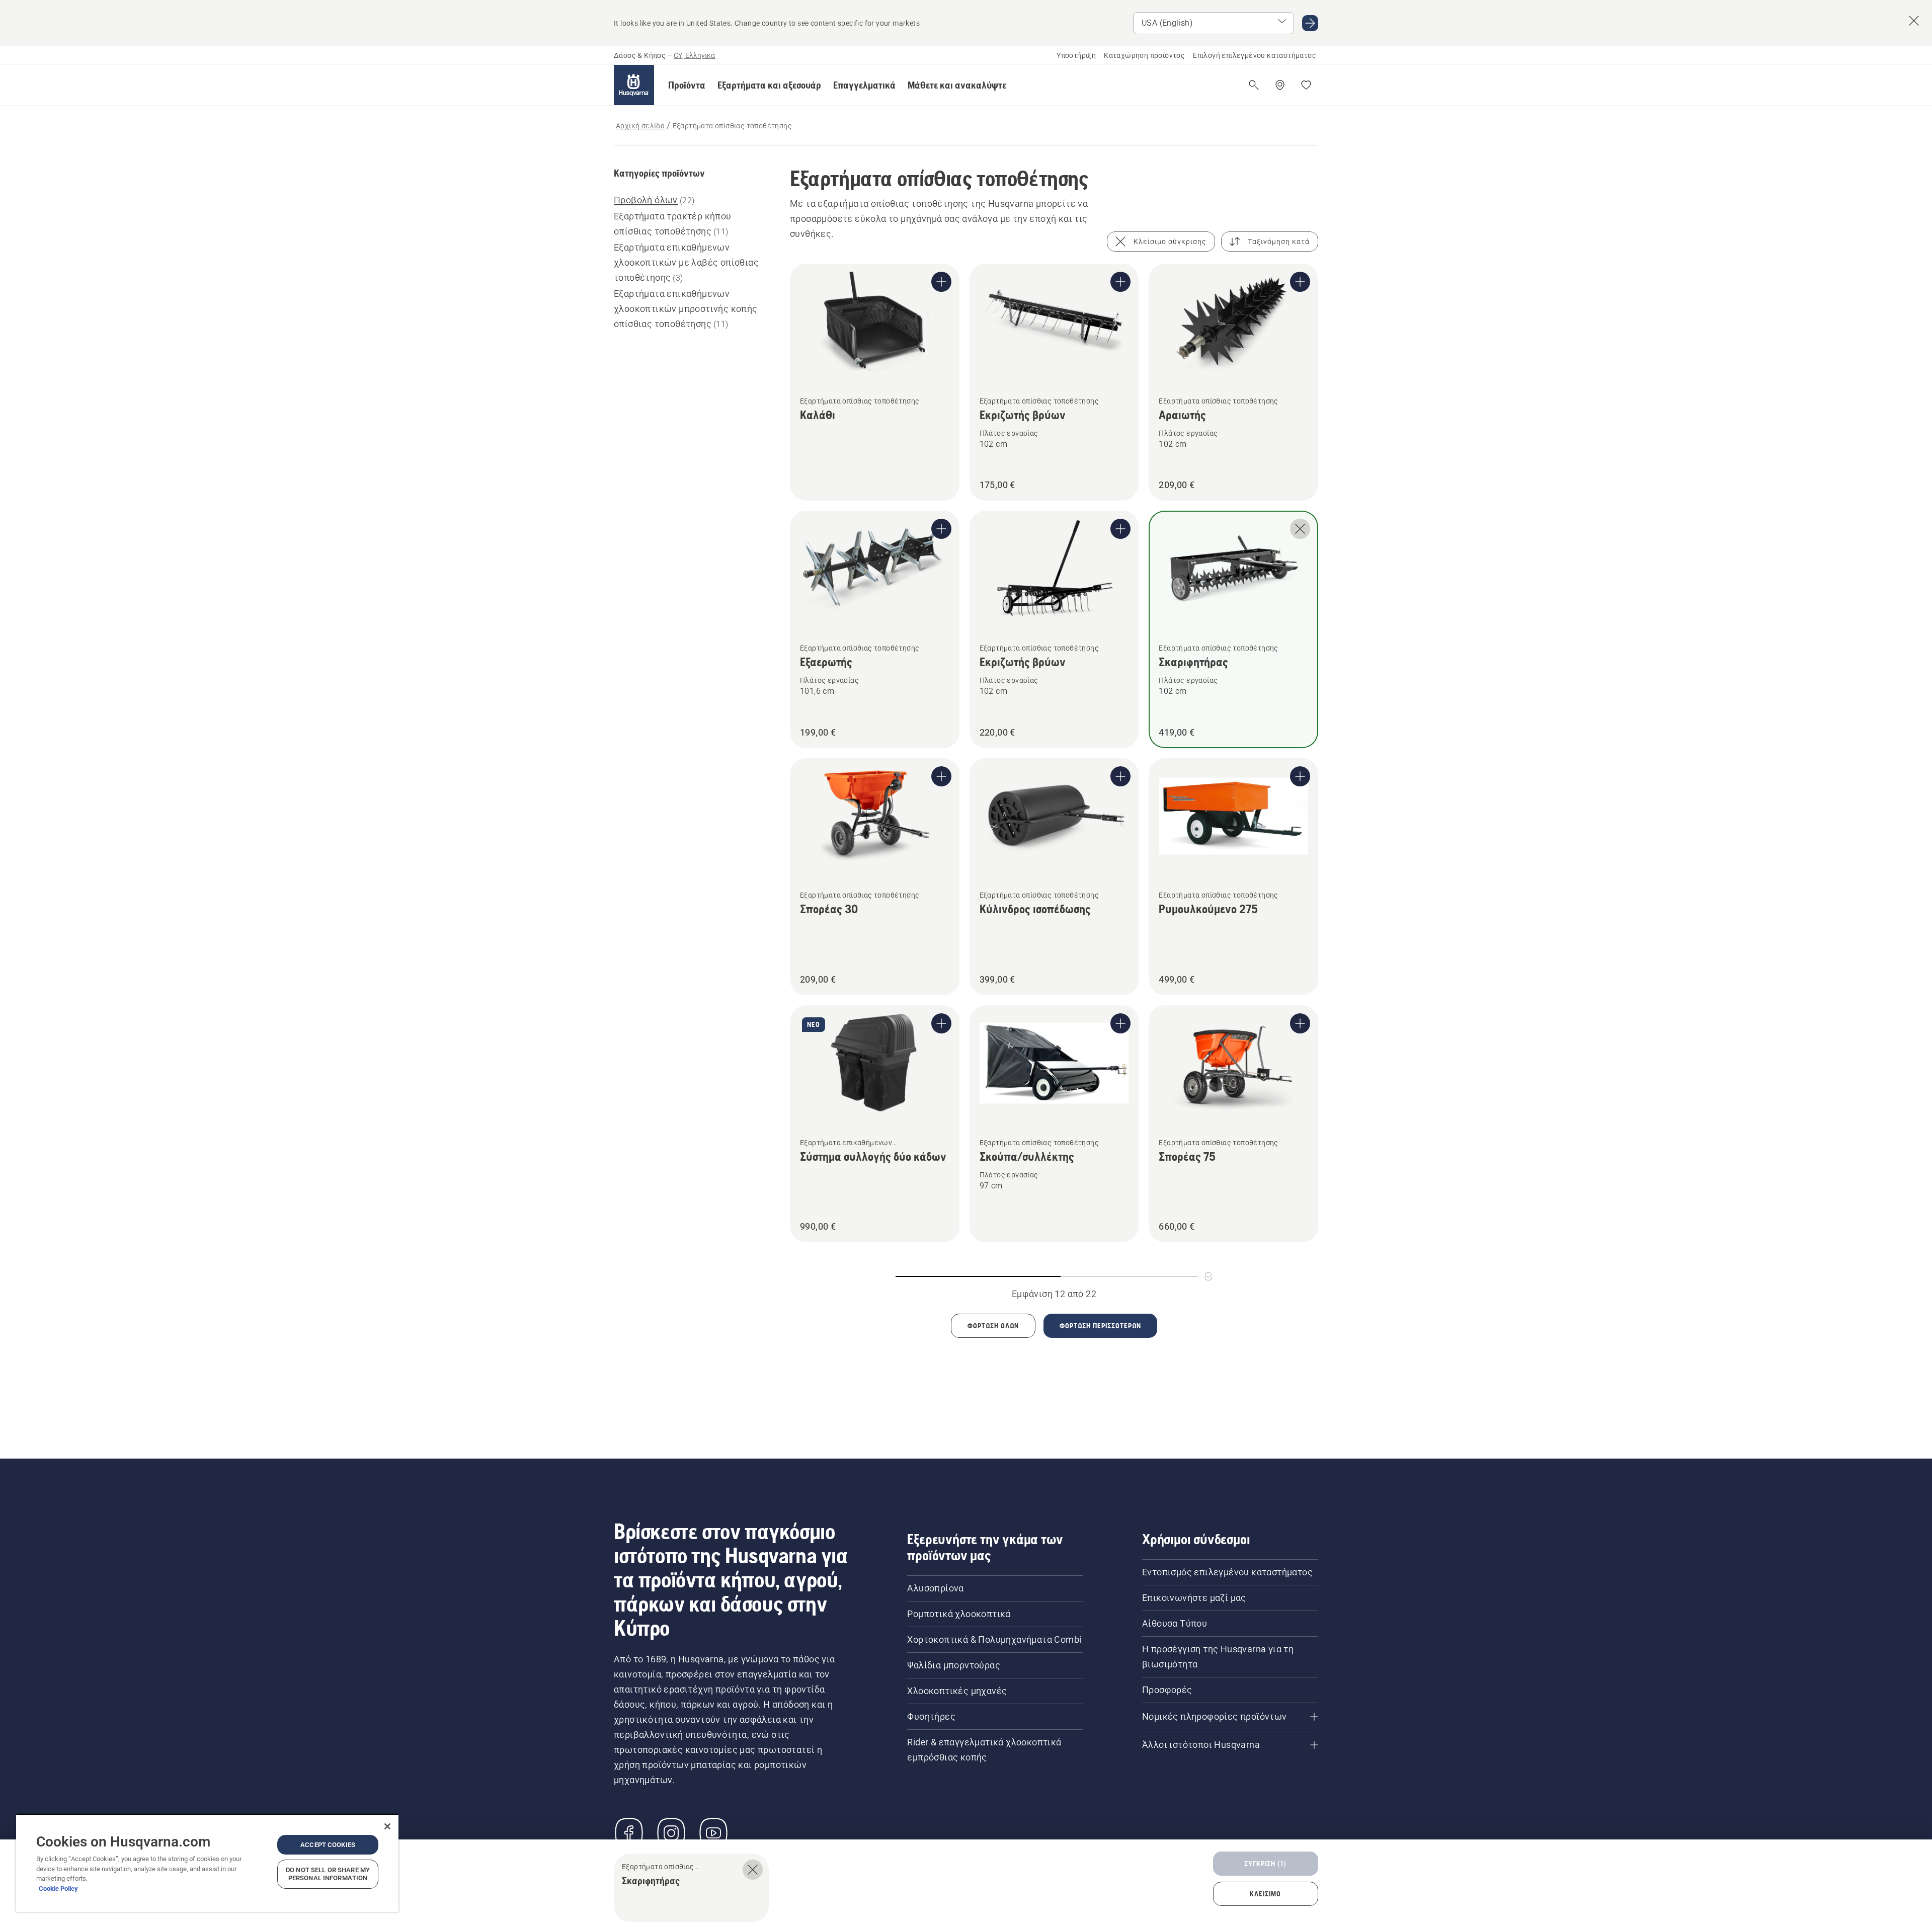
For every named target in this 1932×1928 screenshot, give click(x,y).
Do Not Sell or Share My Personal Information (328, 1874)
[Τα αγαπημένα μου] (1306, 85)
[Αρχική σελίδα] (634, 85)
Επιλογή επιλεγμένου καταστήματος (1255, 55)
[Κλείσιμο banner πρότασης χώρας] (1914, 21)
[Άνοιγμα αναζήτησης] (1254, 85)
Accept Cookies (328, 1845)
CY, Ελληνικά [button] (694, 55)
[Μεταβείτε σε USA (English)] (1310, 23)
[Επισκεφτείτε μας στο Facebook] (629, 1833)
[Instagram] (671, 1833)
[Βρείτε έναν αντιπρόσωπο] (1280, 85)
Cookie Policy (58, 1889)
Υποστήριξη (1076, 55)
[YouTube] (713, 1833)
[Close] (387, 1826)
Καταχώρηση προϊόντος (1144, 55)
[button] (687, 85)
